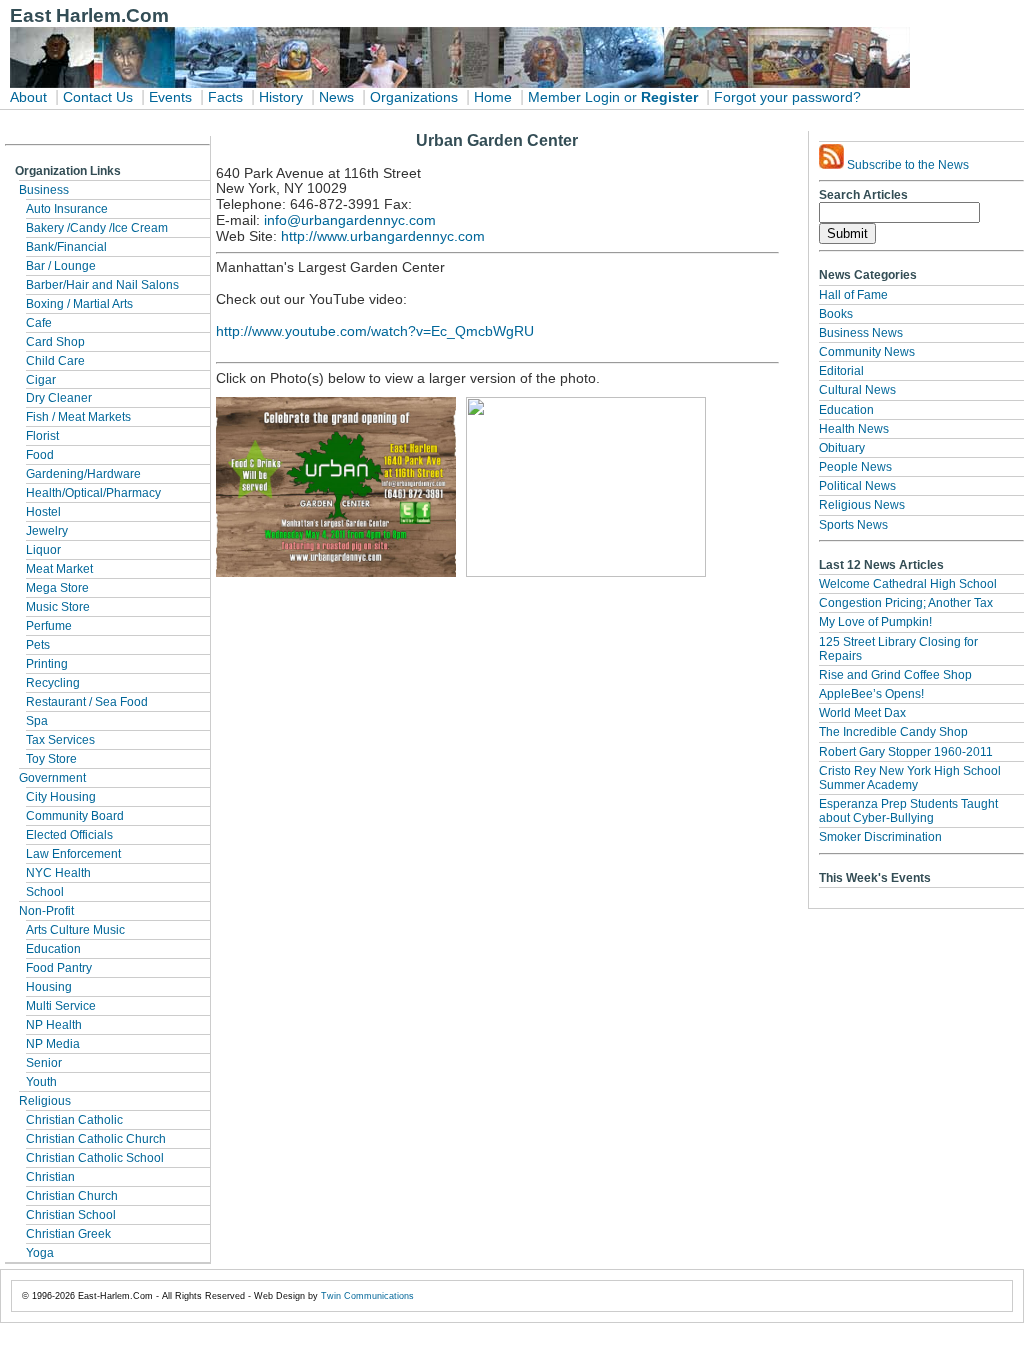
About (28, 97)
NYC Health (58, 873)
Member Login (574, 97)
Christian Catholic (74, 1120)
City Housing (61, 797)
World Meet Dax (862, 713)
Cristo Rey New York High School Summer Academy (910, 778)
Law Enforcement (73, 854)
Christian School (71, 1215)
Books (836, 314)
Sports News (853, 525)
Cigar (41, 380)
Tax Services (60, 740)
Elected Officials (69, 835)
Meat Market (59, 569)
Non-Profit (46, 911)
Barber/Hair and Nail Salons (102, 285)
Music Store (58, 607)
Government (52, 778)
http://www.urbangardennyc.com (383, 236)
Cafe (39, 323)
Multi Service (61, 1006)
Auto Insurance (67, 209)
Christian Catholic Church (96, 1139)
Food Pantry (59, 968)
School (45, 892)
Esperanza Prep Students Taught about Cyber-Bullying (908, 811)
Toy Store (51, 759)
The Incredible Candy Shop (893, 732)
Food (40, 455)
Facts (225, 97)
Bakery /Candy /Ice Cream (97, 228)
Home (493, 97)
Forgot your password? (787, 97)
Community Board (75, 816)
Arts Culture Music (75, 930)
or (630, 97)
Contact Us (98, 97)
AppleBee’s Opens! (871, 694)
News (336, 97)
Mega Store (57, 588)
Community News (867, 352)
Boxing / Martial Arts (79, 304)
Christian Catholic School (95, 1158)
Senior (44, 1063)
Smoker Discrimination (880, 837)
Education (53, 949)
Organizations (414, 97)
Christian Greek (68, 1234)
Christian (50, 1177)
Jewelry (47, 531)
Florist (42, 436)
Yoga (40, 1253)
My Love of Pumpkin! (875, 622)
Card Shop (55, 342)
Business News (861, 333)
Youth (41, 1082)
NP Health (54, 1025)
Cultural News (857, 390)
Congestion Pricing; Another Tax (906, 603)
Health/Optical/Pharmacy (93, 493)
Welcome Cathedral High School (908, 584)
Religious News (862, 505)
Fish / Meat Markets (78, 417)
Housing (49, 987)
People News (855, 467)
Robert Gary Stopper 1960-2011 (906, 752)
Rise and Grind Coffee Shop (895, 675)
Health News (854, 429)
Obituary (842, 448)
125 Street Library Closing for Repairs (898, 649)
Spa (37, 721)
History (281, 97)
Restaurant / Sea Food (87, 702)
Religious (45, 1101)
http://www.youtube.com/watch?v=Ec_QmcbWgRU (375, 331)
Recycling (53, 683)
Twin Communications (367, 1296)
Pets (38, 645)
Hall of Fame (853, 295)
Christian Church (72, 1196)
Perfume (49, 626)
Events (170, 97)
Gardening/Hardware (83, 474)
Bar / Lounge (61, 266)
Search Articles (863, 195)
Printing (47, 664)
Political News (857, 486)
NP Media (53, 1044)
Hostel (43, 512)
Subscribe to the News (906, 165)
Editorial (841, 371)
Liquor (43, 550)
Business (44, 190)
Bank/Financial (66, 247)
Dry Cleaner (59, 398)
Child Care (55, 361)
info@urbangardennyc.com (350, 220)
